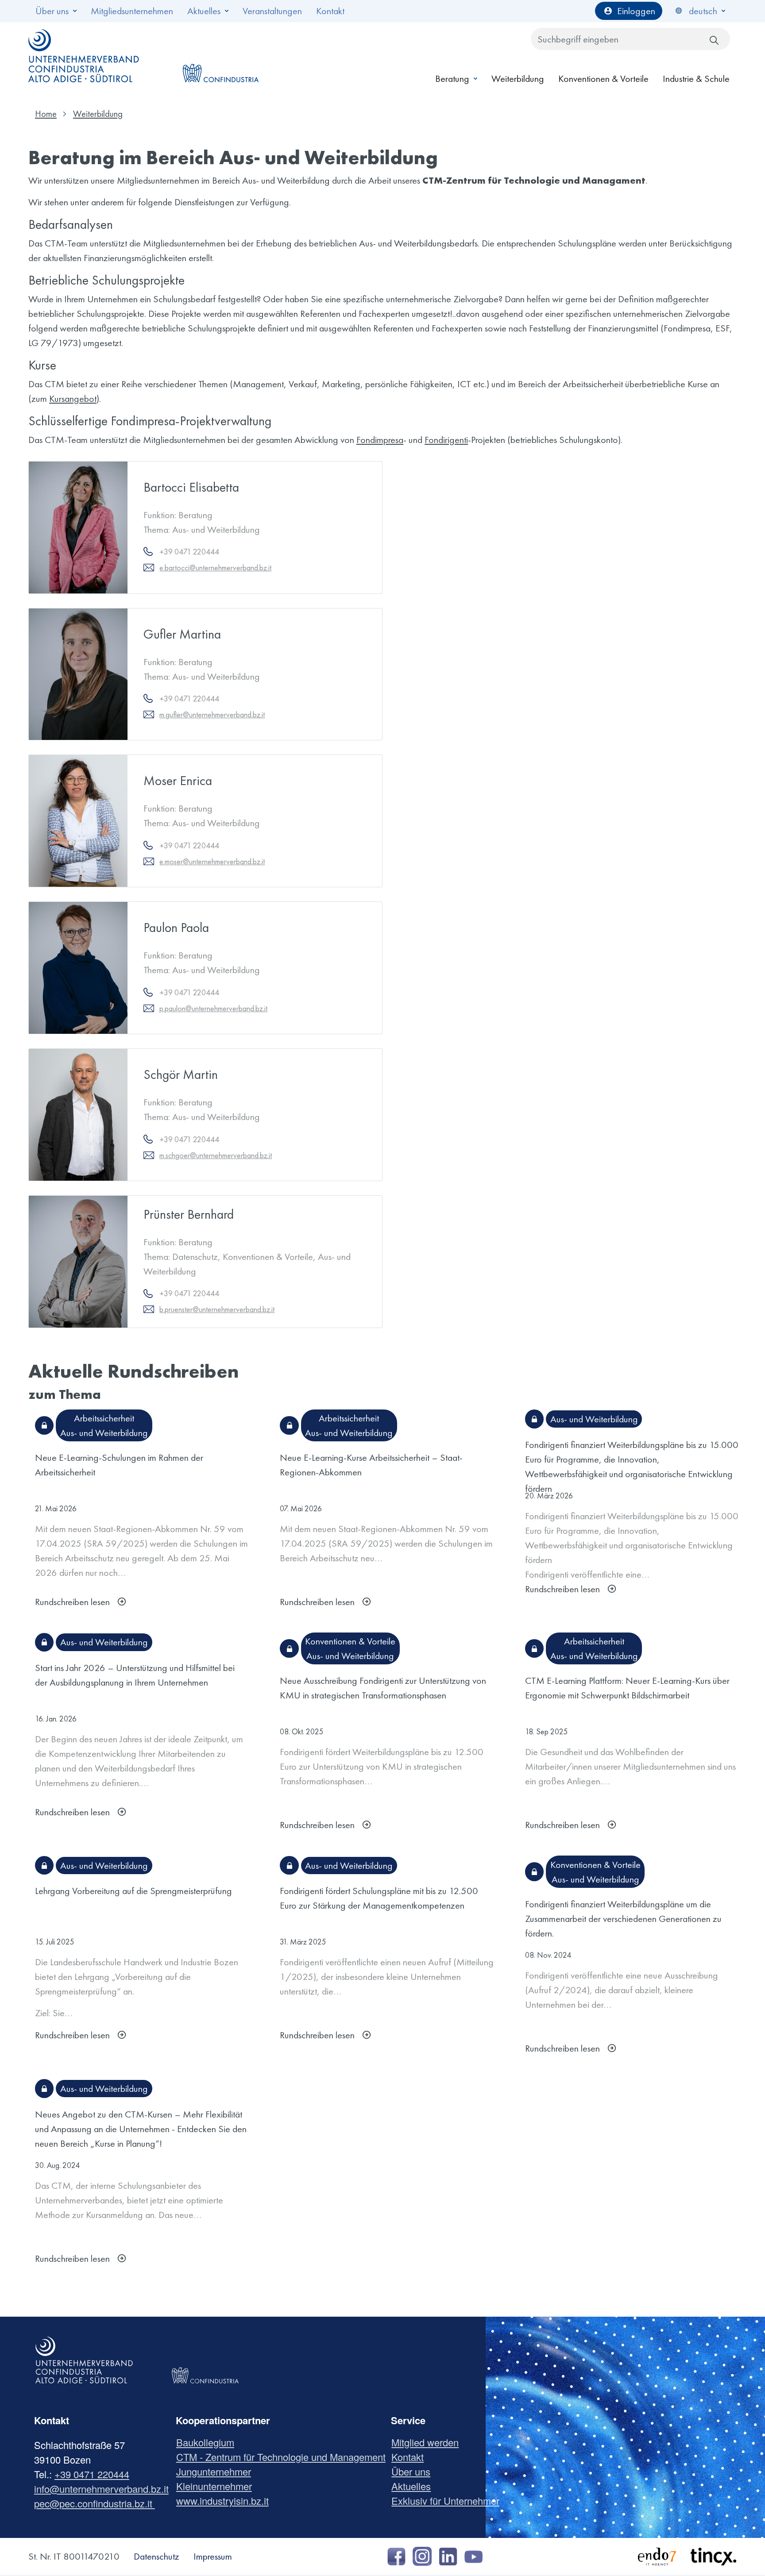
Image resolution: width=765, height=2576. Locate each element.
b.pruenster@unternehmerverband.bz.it (217, 1309)
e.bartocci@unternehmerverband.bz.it (215, 568)
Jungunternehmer (217, 2471)
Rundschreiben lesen (72, 1602)
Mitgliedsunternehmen (132, 11)
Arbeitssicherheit (104, 1418)
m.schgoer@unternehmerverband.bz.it (216, 1155)
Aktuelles (204, 11)
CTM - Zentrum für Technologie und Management (284, 2457)
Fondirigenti (446, 440)
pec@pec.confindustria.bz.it (95, 2503)
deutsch (703, 11)
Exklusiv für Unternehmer (449, 2501)
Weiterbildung (518, 79)
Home (46, 114)
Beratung (452, 79)
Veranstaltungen (272, 11)
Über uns (52, 11)
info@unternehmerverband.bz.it (101, 2489)
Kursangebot (73, 399)
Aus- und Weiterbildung (104, 1433)
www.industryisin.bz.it (226, 2501)
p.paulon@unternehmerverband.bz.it (213, 1008)
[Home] (84, 56)
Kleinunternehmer (217, 2486)
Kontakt (330, 11)
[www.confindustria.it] (220, 56)
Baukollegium (209, 2442)
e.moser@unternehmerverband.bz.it (212, 861)
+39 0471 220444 (92, 2474)
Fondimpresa (380, 440)
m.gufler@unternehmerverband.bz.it (212, 714)
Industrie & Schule (696, 79)
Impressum (213, 2556)
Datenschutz (156, 2556)
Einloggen (636, 11)
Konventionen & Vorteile (603, 79)
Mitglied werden (428, 2442)
